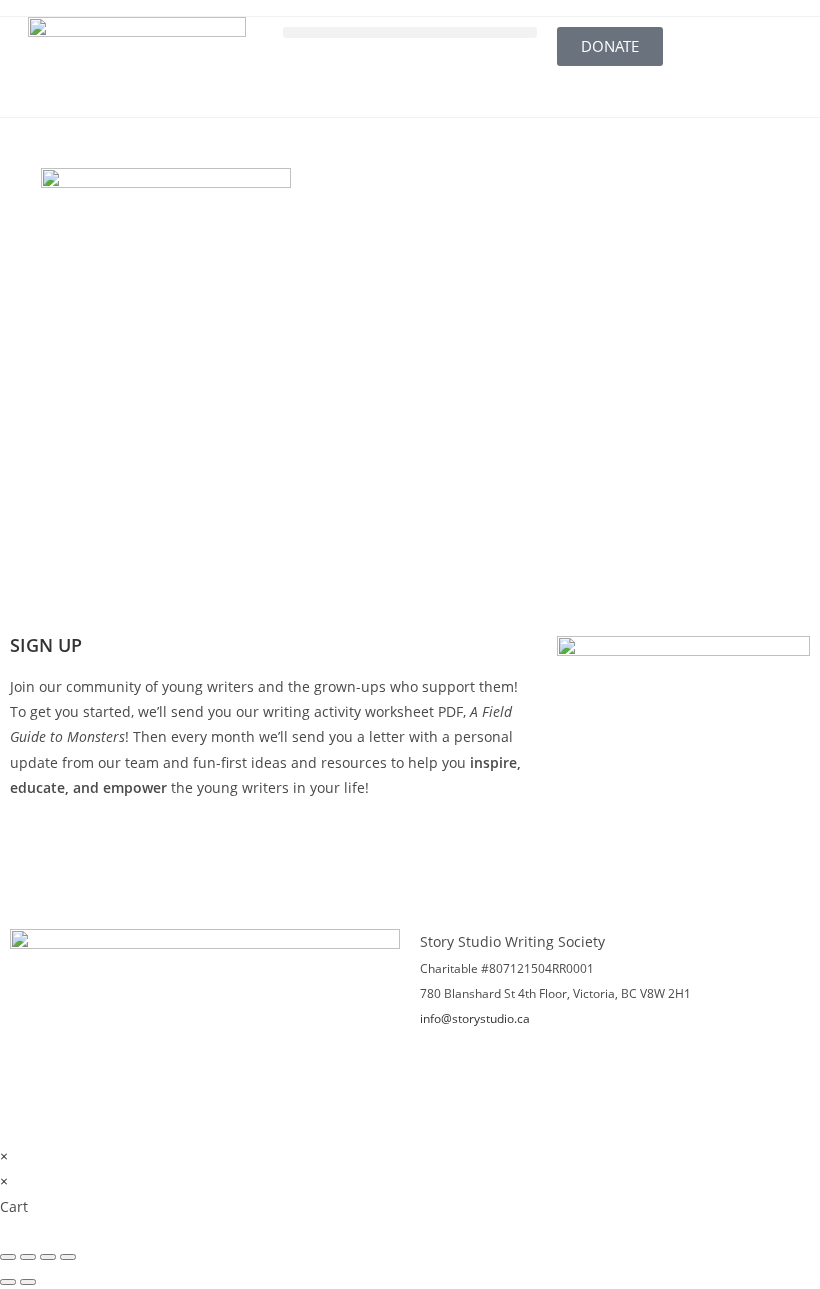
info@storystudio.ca (475, 1018)
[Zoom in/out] (8, 1257)
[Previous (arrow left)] (8, 1282)
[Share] (48, 1257)
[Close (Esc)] (68, 1257)
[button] (409, 32)
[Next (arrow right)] (28, 1282)
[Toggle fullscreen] (28, 1257)
